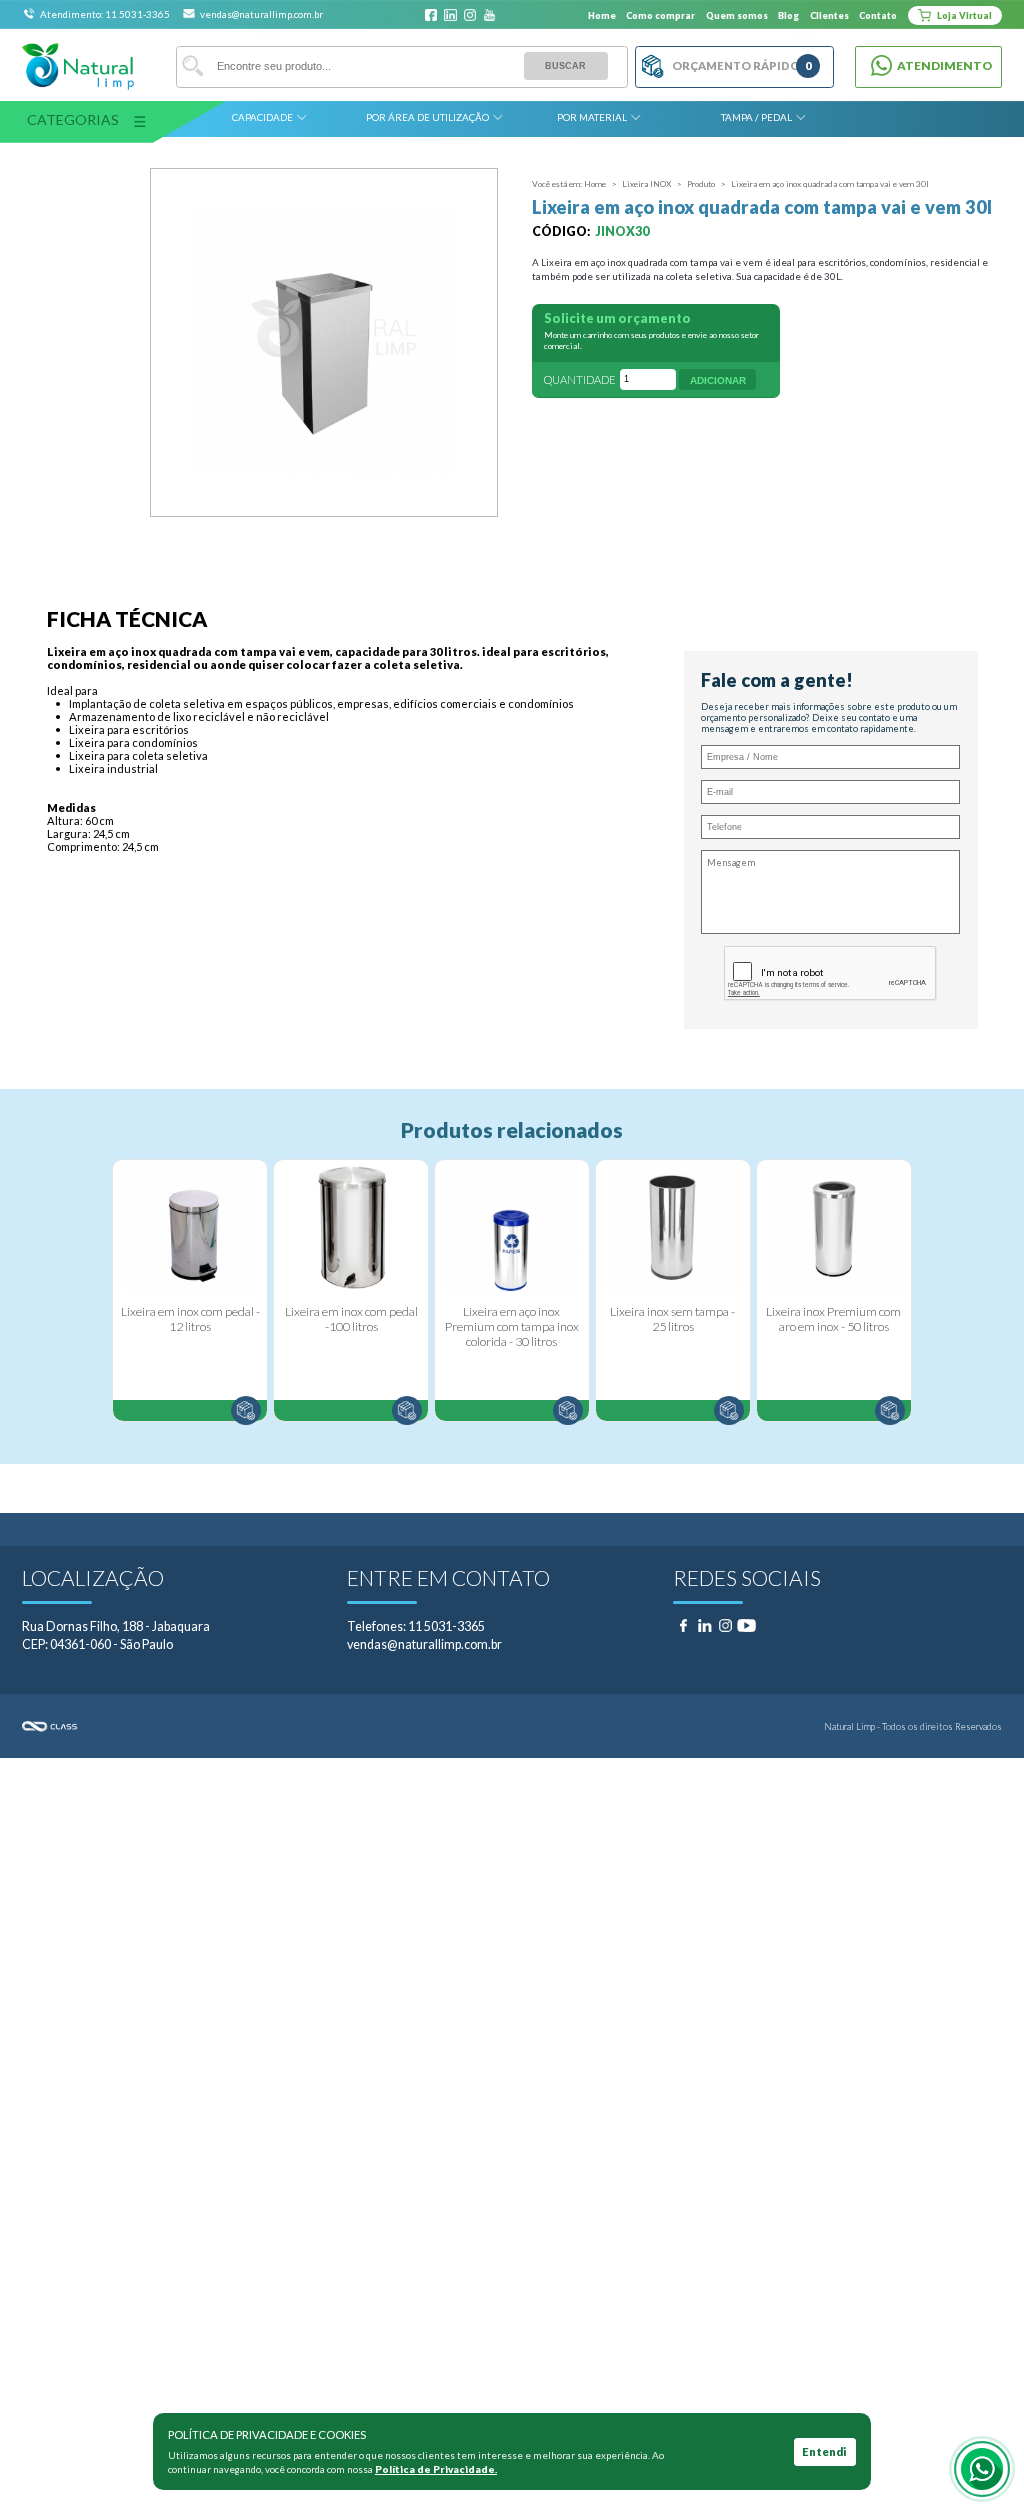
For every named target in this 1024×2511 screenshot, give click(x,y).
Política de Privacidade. (436, 2469)
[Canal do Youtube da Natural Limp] (489, 15)
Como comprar (660, 15)
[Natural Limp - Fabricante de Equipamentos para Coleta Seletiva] (78, 66)
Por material (592, 117)
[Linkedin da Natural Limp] (450, 15)
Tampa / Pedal (756, 117)
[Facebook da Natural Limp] (431, 15)
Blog (788, 15)
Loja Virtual (963, 15)
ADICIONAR (718, 380)
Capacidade (262, 117)
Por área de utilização (427, 117)
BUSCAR (565, 66)
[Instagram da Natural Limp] (470, 15)
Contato (878, 15)
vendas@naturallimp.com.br (261, 14)
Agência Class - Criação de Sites (267, 1727)
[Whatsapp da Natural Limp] (982, 2469)
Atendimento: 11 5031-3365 (106, 14)
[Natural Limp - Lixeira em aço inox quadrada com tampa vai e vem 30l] (324, 342)
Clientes (829, 15)
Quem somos (737, 15)
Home (602, 15)
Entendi (824, 2451)
